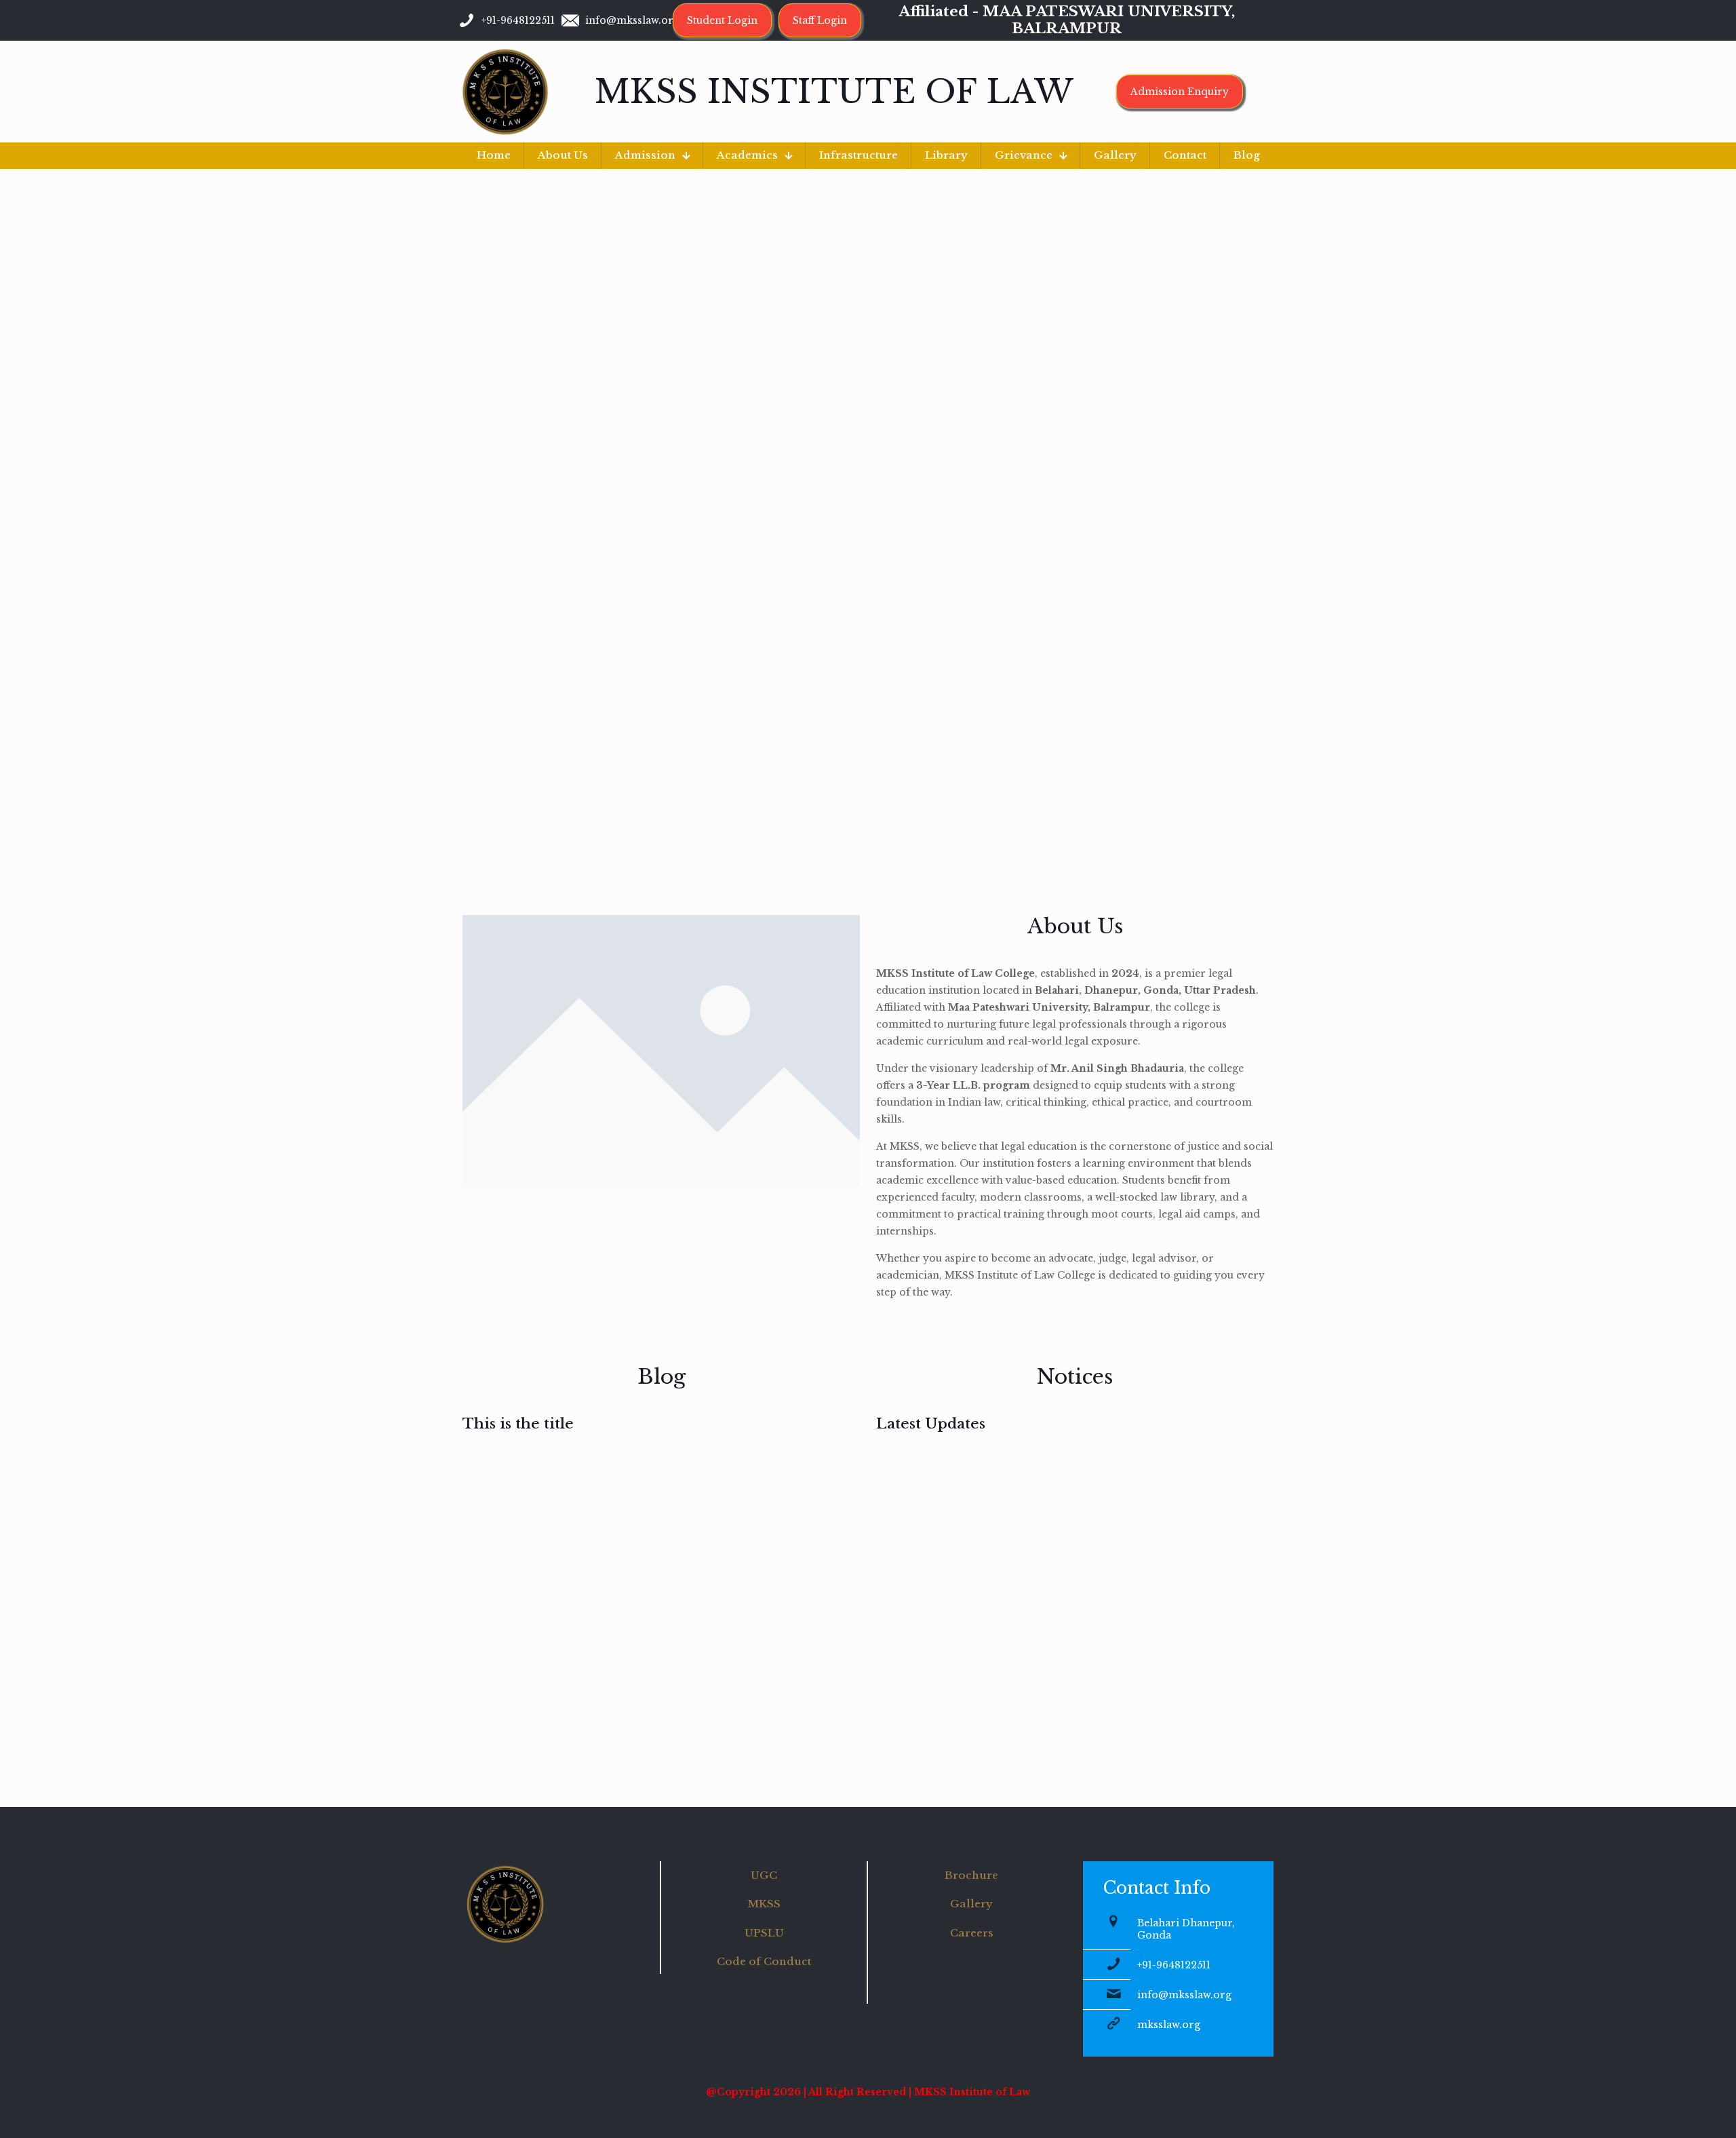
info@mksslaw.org (1184, 1995)
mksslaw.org (1169, 2025)
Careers (972, 1933)
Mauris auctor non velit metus (809, 1513)
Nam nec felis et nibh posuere (603, 1522)
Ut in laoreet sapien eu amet (505, 1522)
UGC (764, 1875)
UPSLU (764, 1933)
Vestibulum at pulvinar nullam (810, 1675)
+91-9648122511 (1174, 1965)
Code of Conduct (764, 1961)
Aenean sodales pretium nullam (699, 1522)
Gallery (971, 1904)
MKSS (764, 1904)
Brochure (971, 1875)
